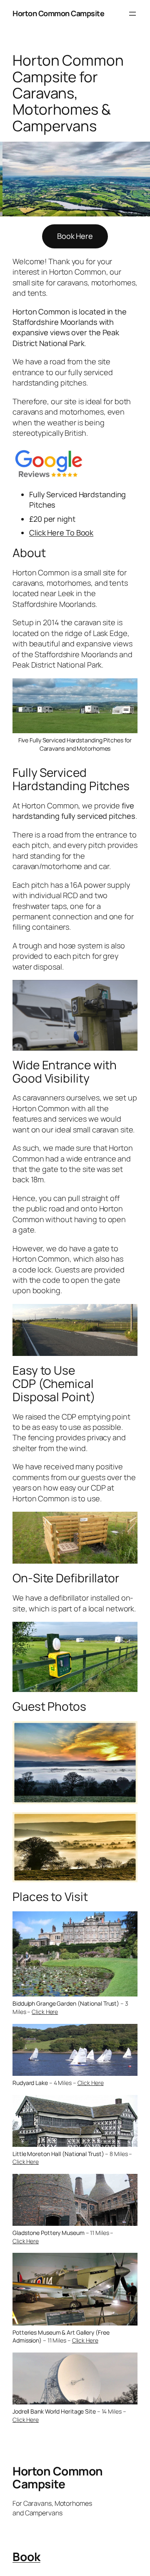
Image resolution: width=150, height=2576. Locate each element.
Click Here (45, 2012)
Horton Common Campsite (58, 13)
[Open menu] (132, 14)
